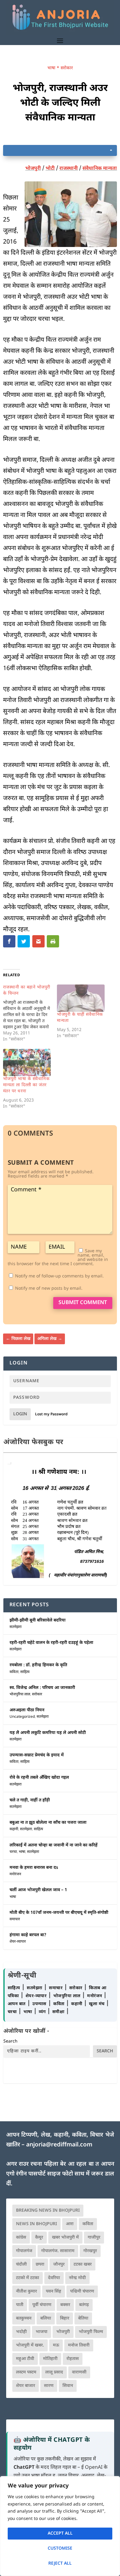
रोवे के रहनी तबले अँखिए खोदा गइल (39, 1778)
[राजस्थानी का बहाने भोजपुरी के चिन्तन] (30, 1014)
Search (10, 2041)
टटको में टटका (28, 2278)
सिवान (68, 2386)
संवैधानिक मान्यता (100, 169)
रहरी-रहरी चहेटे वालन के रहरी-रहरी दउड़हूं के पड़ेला (51, 1643)
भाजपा (42, 2332)
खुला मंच (97, 2004)
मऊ (56, 2345)
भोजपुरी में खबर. (30, 2345)
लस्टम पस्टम (26, 2372)
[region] (60, 2526)
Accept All (60, 2534)
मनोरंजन (15, 1874)
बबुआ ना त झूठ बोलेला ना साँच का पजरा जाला (48, 1823)
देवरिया (54, 2278)
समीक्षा (59, 2012)
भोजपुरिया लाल (20, 1694)
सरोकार (67, 68)
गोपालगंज (24, 2251)
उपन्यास (39, 2004)
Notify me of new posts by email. (49, 1289)
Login (20, 1414)
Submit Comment (83, 1303)
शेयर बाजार (26, 2386)
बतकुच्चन (24, 2318)
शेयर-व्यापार (18, 1942)
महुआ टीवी (25, 2359)
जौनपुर (59, 2265)
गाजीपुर (94, 2238)
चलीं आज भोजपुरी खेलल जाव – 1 (38, 1890)
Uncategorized (22, 1717)
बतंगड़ (84, 2305)
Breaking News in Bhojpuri (48, 2211)
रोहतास (73, 2359)
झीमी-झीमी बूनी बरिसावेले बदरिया (38, 1620)
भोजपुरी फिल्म (91, 2332)
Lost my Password (51, 1414)
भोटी (50, 169)
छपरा (40, 2265)
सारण (49, 2386)
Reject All (60, 2564)
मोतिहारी (50, 2359)
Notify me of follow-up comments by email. (59, 1276)
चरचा (13, 1852)
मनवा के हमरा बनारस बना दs (34, 1868)
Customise (60, 2549)
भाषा (51, 68)
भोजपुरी (33, 169)
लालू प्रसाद (54, 2372)
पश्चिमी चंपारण (82, 2291)
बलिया (46, 2318)
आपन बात (17, 2004)
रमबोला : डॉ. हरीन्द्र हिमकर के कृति (38, 1665)
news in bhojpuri (36, 2224)
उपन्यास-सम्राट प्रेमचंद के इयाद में (37, 1755)
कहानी (14, 1829)
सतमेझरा (16, 1627)
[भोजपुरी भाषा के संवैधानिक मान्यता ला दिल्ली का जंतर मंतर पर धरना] (27, 1062)
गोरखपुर (90, 2251)
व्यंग (43, 2012)
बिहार (65, 2318)
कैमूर (39, 2238)
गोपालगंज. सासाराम (58, 2251)
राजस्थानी (69, 169)
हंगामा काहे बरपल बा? (28, 1935)
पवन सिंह (54, 2291)
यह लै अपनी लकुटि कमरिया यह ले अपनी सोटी (48, 1733)
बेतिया (83, 2318)
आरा (70, 2224)
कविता (14, 1672)
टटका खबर (83, 2265)
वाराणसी (79, 2372)
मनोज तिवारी (79, 2345)
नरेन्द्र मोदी (77, 2278)
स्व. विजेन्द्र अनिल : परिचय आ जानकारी (42, 1688)
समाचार (15, 1919)
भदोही (21, 2332)
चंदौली (21, 2265)
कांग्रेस (21, 2238)
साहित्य (25, 1672)
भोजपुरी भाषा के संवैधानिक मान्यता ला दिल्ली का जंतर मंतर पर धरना (26, 1085)
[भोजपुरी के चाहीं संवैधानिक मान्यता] (81, 998)
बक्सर (65, 2305)
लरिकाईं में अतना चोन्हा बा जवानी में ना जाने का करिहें (54, 1845)
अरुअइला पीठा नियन (27, 1710)
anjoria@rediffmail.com (59, 2145)
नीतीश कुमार (26, 2291)
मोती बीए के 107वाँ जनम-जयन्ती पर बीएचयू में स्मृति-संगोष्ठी (59, 1913)
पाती (20, 2305)
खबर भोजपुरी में (65, 2238)
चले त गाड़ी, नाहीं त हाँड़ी (30, 1800)
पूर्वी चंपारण (42, 2305)
